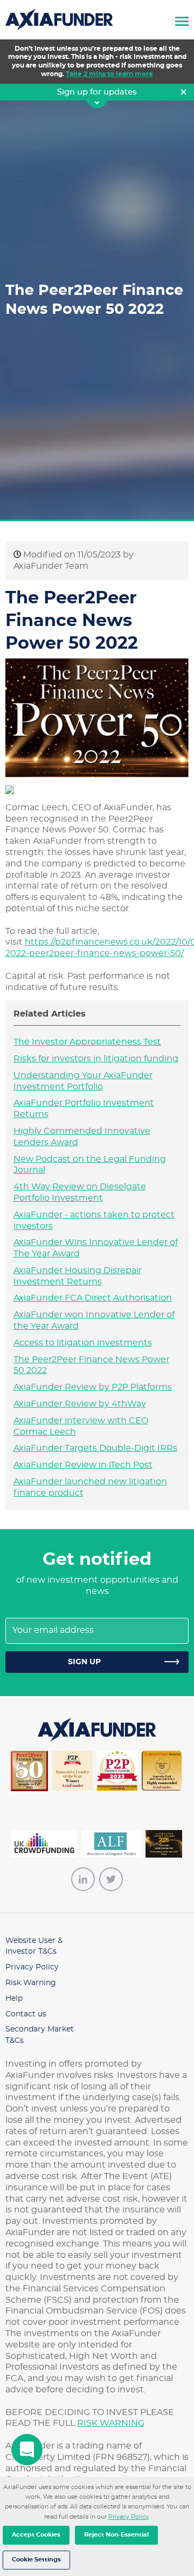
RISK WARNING (111, 2423)
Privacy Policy (129, 2517)
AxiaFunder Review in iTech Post (83, 1465)
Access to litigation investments (83, 1343)
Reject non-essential (116, 2535)
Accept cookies (36, 2535)
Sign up (84, 1662)
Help (14, 1999)
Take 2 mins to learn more (109, 74)
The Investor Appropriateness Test (87, 1042)
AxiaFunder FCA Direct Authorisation (93, 1298)
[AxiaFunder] (59, 18)
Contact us (26, 2014)
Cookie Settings (36, 2560)
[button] (182, 20)
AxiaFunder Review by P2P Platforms (93, 1387)
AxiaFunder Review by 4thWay (80, 1404)
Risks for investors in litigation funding (96, 1059)
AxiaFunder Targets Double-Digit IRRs (95, 1448)
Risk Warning (31, 1983)
